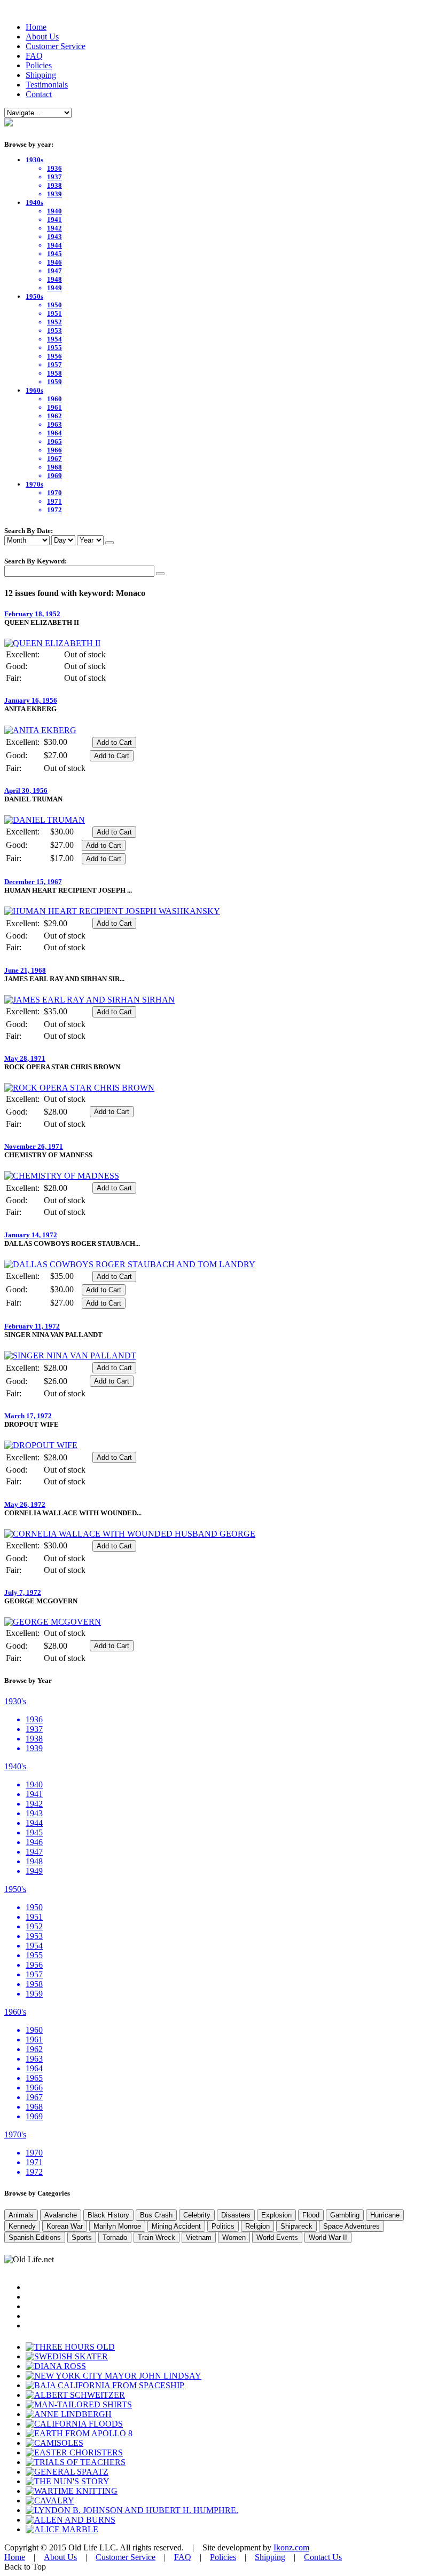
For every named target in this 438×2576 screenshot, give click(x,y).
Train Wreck (157, 2237)
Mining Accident (176, 2226)
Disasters (236, 2215)
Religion (257, 2226)
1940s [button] (34, 202)
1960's (15, 2012)
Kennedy (22, 2226)
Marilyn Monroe (117, 2226)
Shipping (41, 75)
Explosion (276, 2215)
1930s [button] (34, 160)
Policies (39, 65)
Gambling (345, 2215)
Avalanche (61, 2215)
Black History (108, 2215)
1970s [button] (34, 484)
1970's (15, 2134)
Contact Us (323, 2557)
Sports (82, 2237)
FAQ (34, 56)
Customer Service (56, 46)
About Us (42, 37)
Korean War (65, 2226)
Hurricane (385, 2215)
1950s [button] (34, 296)
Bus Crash (156, 2215)
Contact (39, 94)
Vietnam (199, 2237)
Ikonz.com (291, 2547)
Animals (21, 2215)
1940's (15, 1766)
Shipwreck (296, 2226)
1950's (15, 1889)
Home (36, 27)
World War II (328, 2237)
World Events (277, 2237)
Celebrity (197, 2215)
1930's (15, 1701)
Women (234, 2237)
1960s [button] (34, 390)
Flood (311, 2215)
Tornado (115, 2237)
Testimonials (47, 85)
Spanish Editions (35, 2237)
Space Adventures (351, 2226)
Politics (223, 2226)
